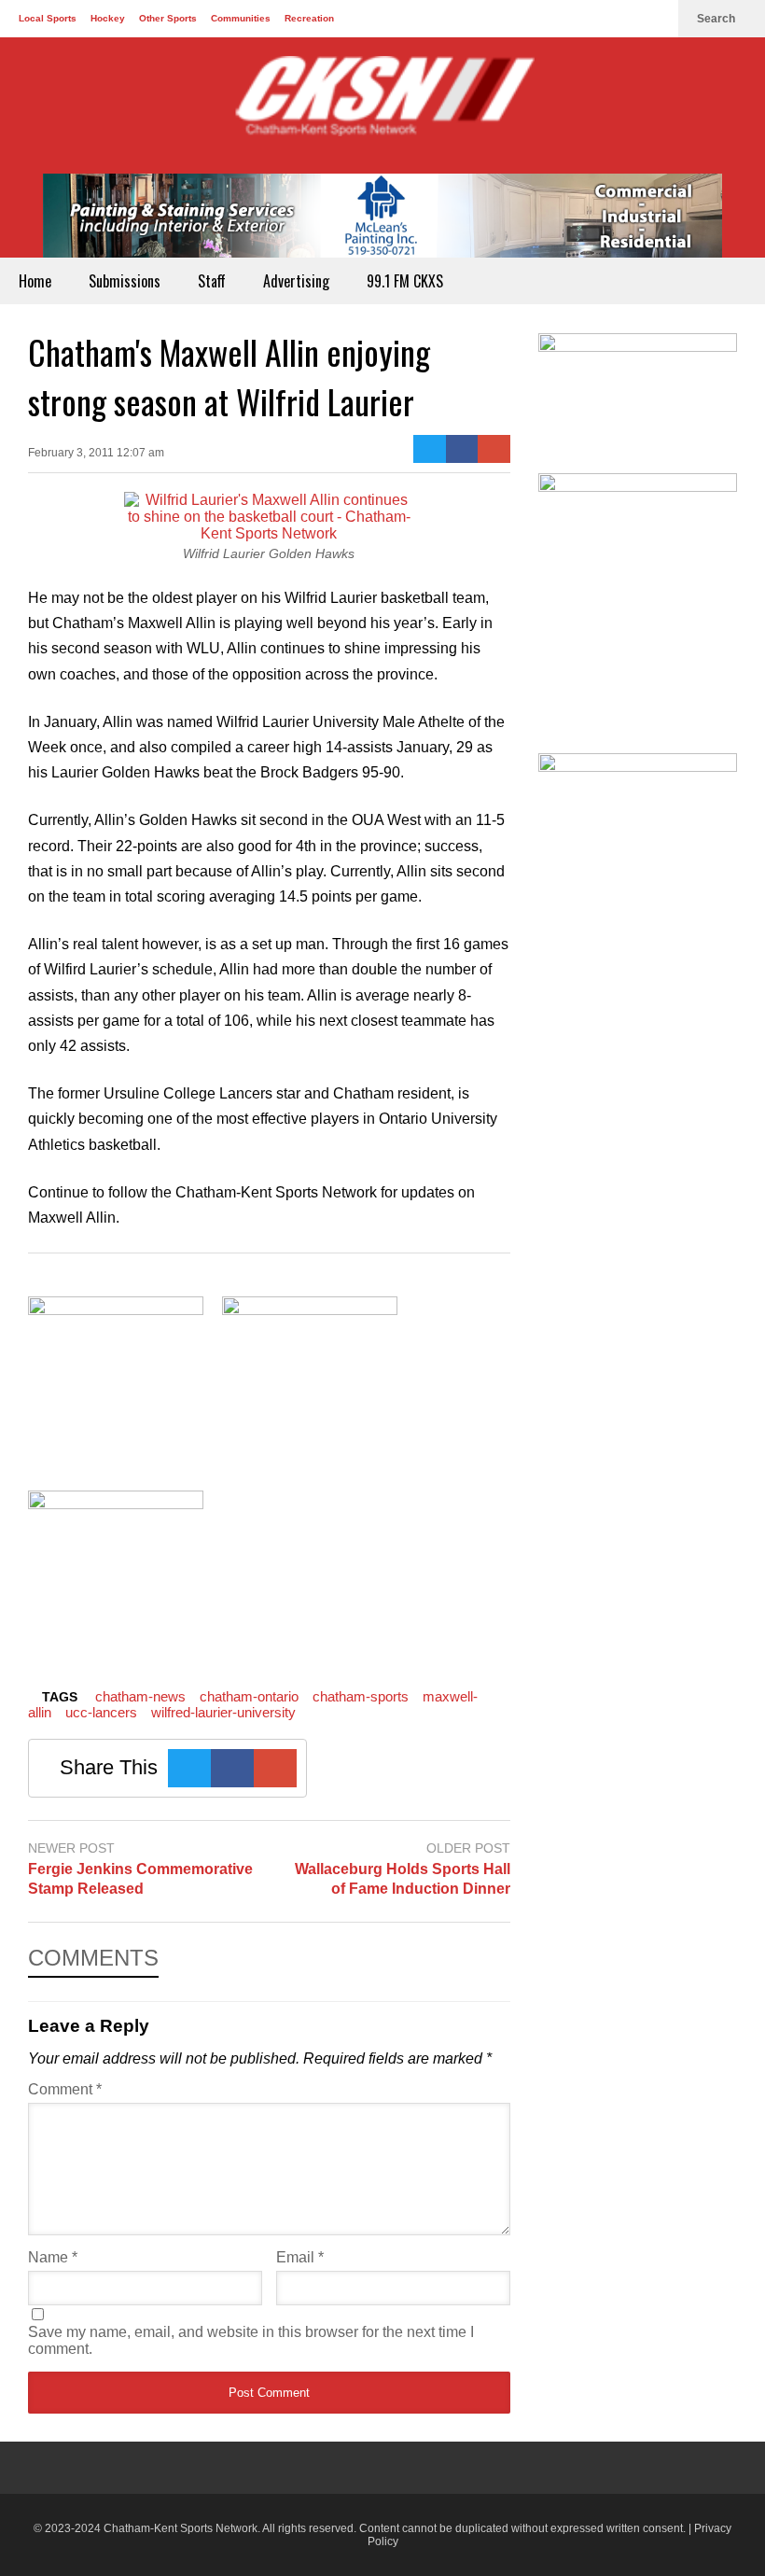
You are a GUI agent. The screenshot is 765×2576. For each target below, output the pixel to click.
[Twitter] (625, 19)
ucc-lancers (101, 1712)
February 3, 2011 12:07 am (96, 453)
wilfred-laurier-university (223, 1712)
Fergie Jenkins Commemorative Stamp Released (140, 1879)
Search (717, 19)
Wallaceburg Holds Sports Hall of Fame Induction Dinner (402, 1879)
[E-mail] (494, 449)
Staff (212, 281)
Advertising (296, 281)
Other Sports (168, 18)
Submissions (125, 281)
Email (300, 2257)
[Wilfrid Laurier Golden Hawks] (269, 533)
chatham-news (140, 1696)
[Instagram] (655, 19)
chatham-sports (361, 1696)
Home (35, 281)
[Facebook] (595, 19)
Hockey (108, 18)
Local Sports (48, 18)
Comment (65, 2089)
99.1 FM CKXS (405, 281)
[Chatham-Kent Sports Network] (382, 105)
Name (53, 2257)
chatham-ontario (249, 1696)
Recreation (309, 18)
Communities (241, 18)
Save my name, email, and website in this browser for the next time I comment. (251, 2340)
